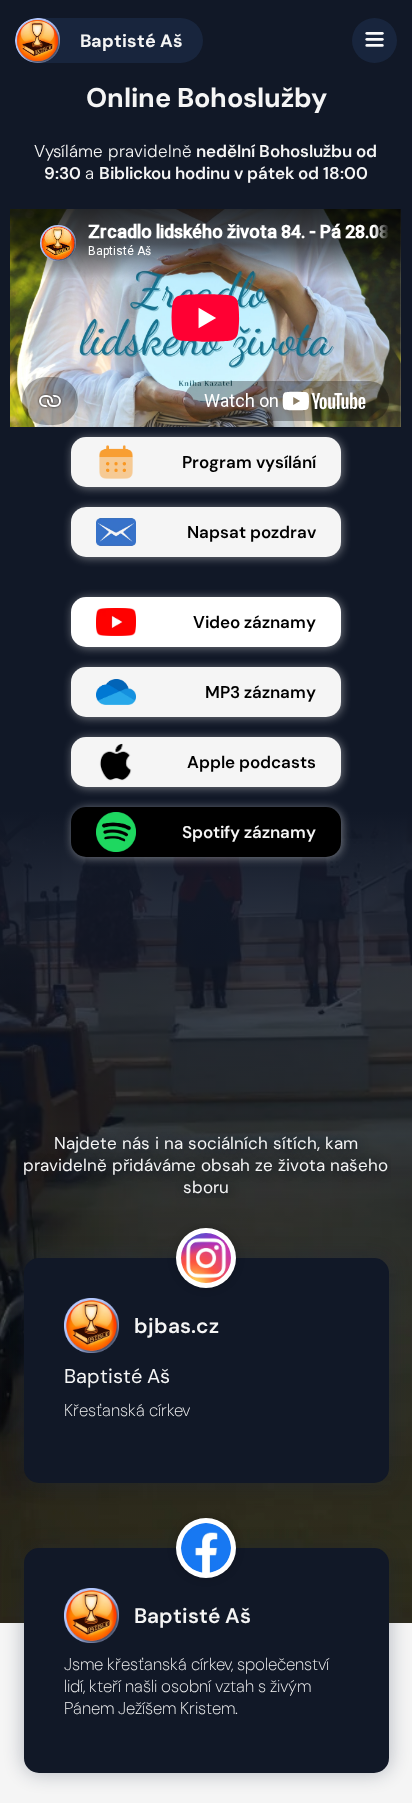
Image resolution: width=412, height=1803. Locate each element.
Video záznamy (254, 622)
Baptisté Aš (131, 41)
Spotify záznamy (249, 832)
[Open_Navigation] (374, 40)
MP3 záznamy (260, 692)
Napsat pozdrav (251, 532)
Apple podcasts (251, 762)
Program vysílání (249, 462)
